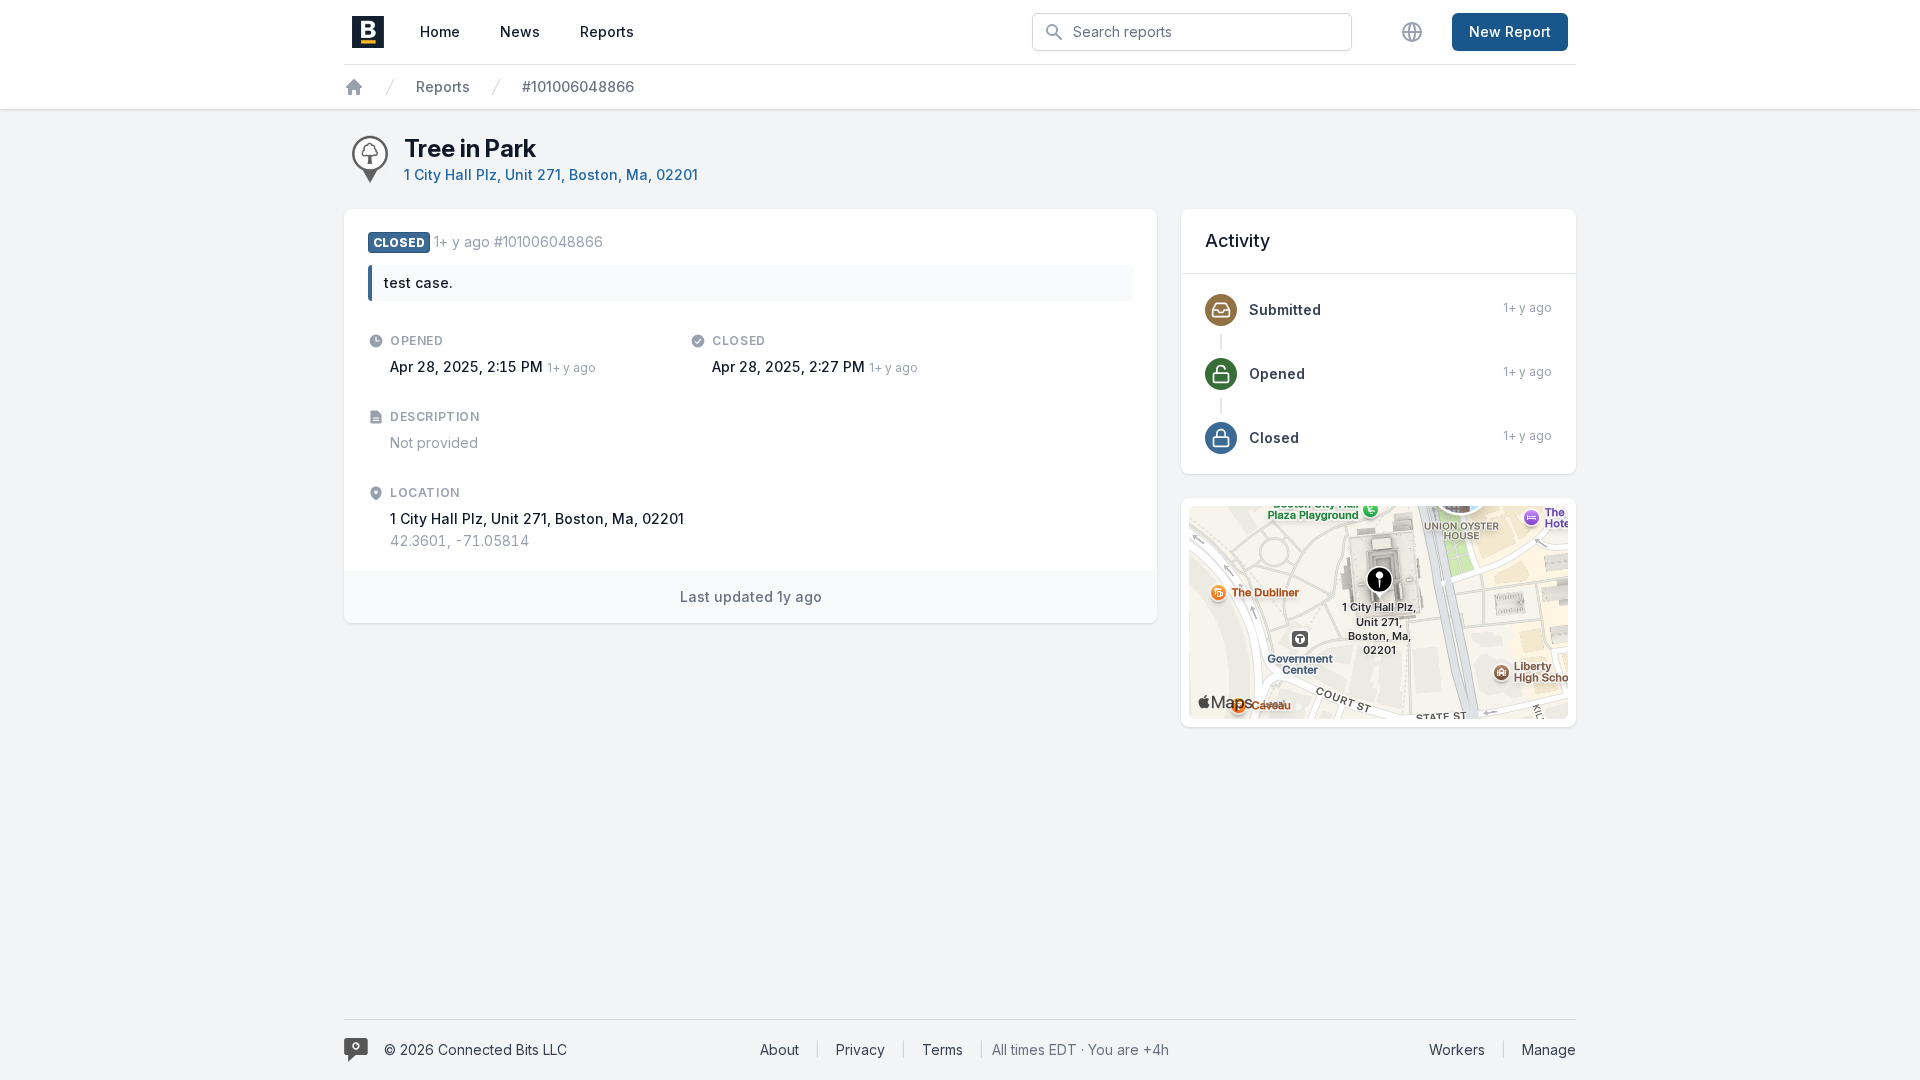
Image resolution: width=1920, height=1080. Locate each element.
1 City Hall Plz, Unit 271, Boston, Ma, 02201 (551, 174)
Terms (942, 1049)
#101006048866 (578, 86)
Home (440, 31)
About (779, 1049)
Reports (607, 31)
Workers (1457, 1049)
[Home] (354, 87)
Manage (1549, 1049)
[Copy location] (539, 541)
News (520, 31)
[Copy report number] (613, 242)
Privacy (860, 1049)
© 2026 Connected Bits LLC (475, 1049)
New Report (1510, 31)
